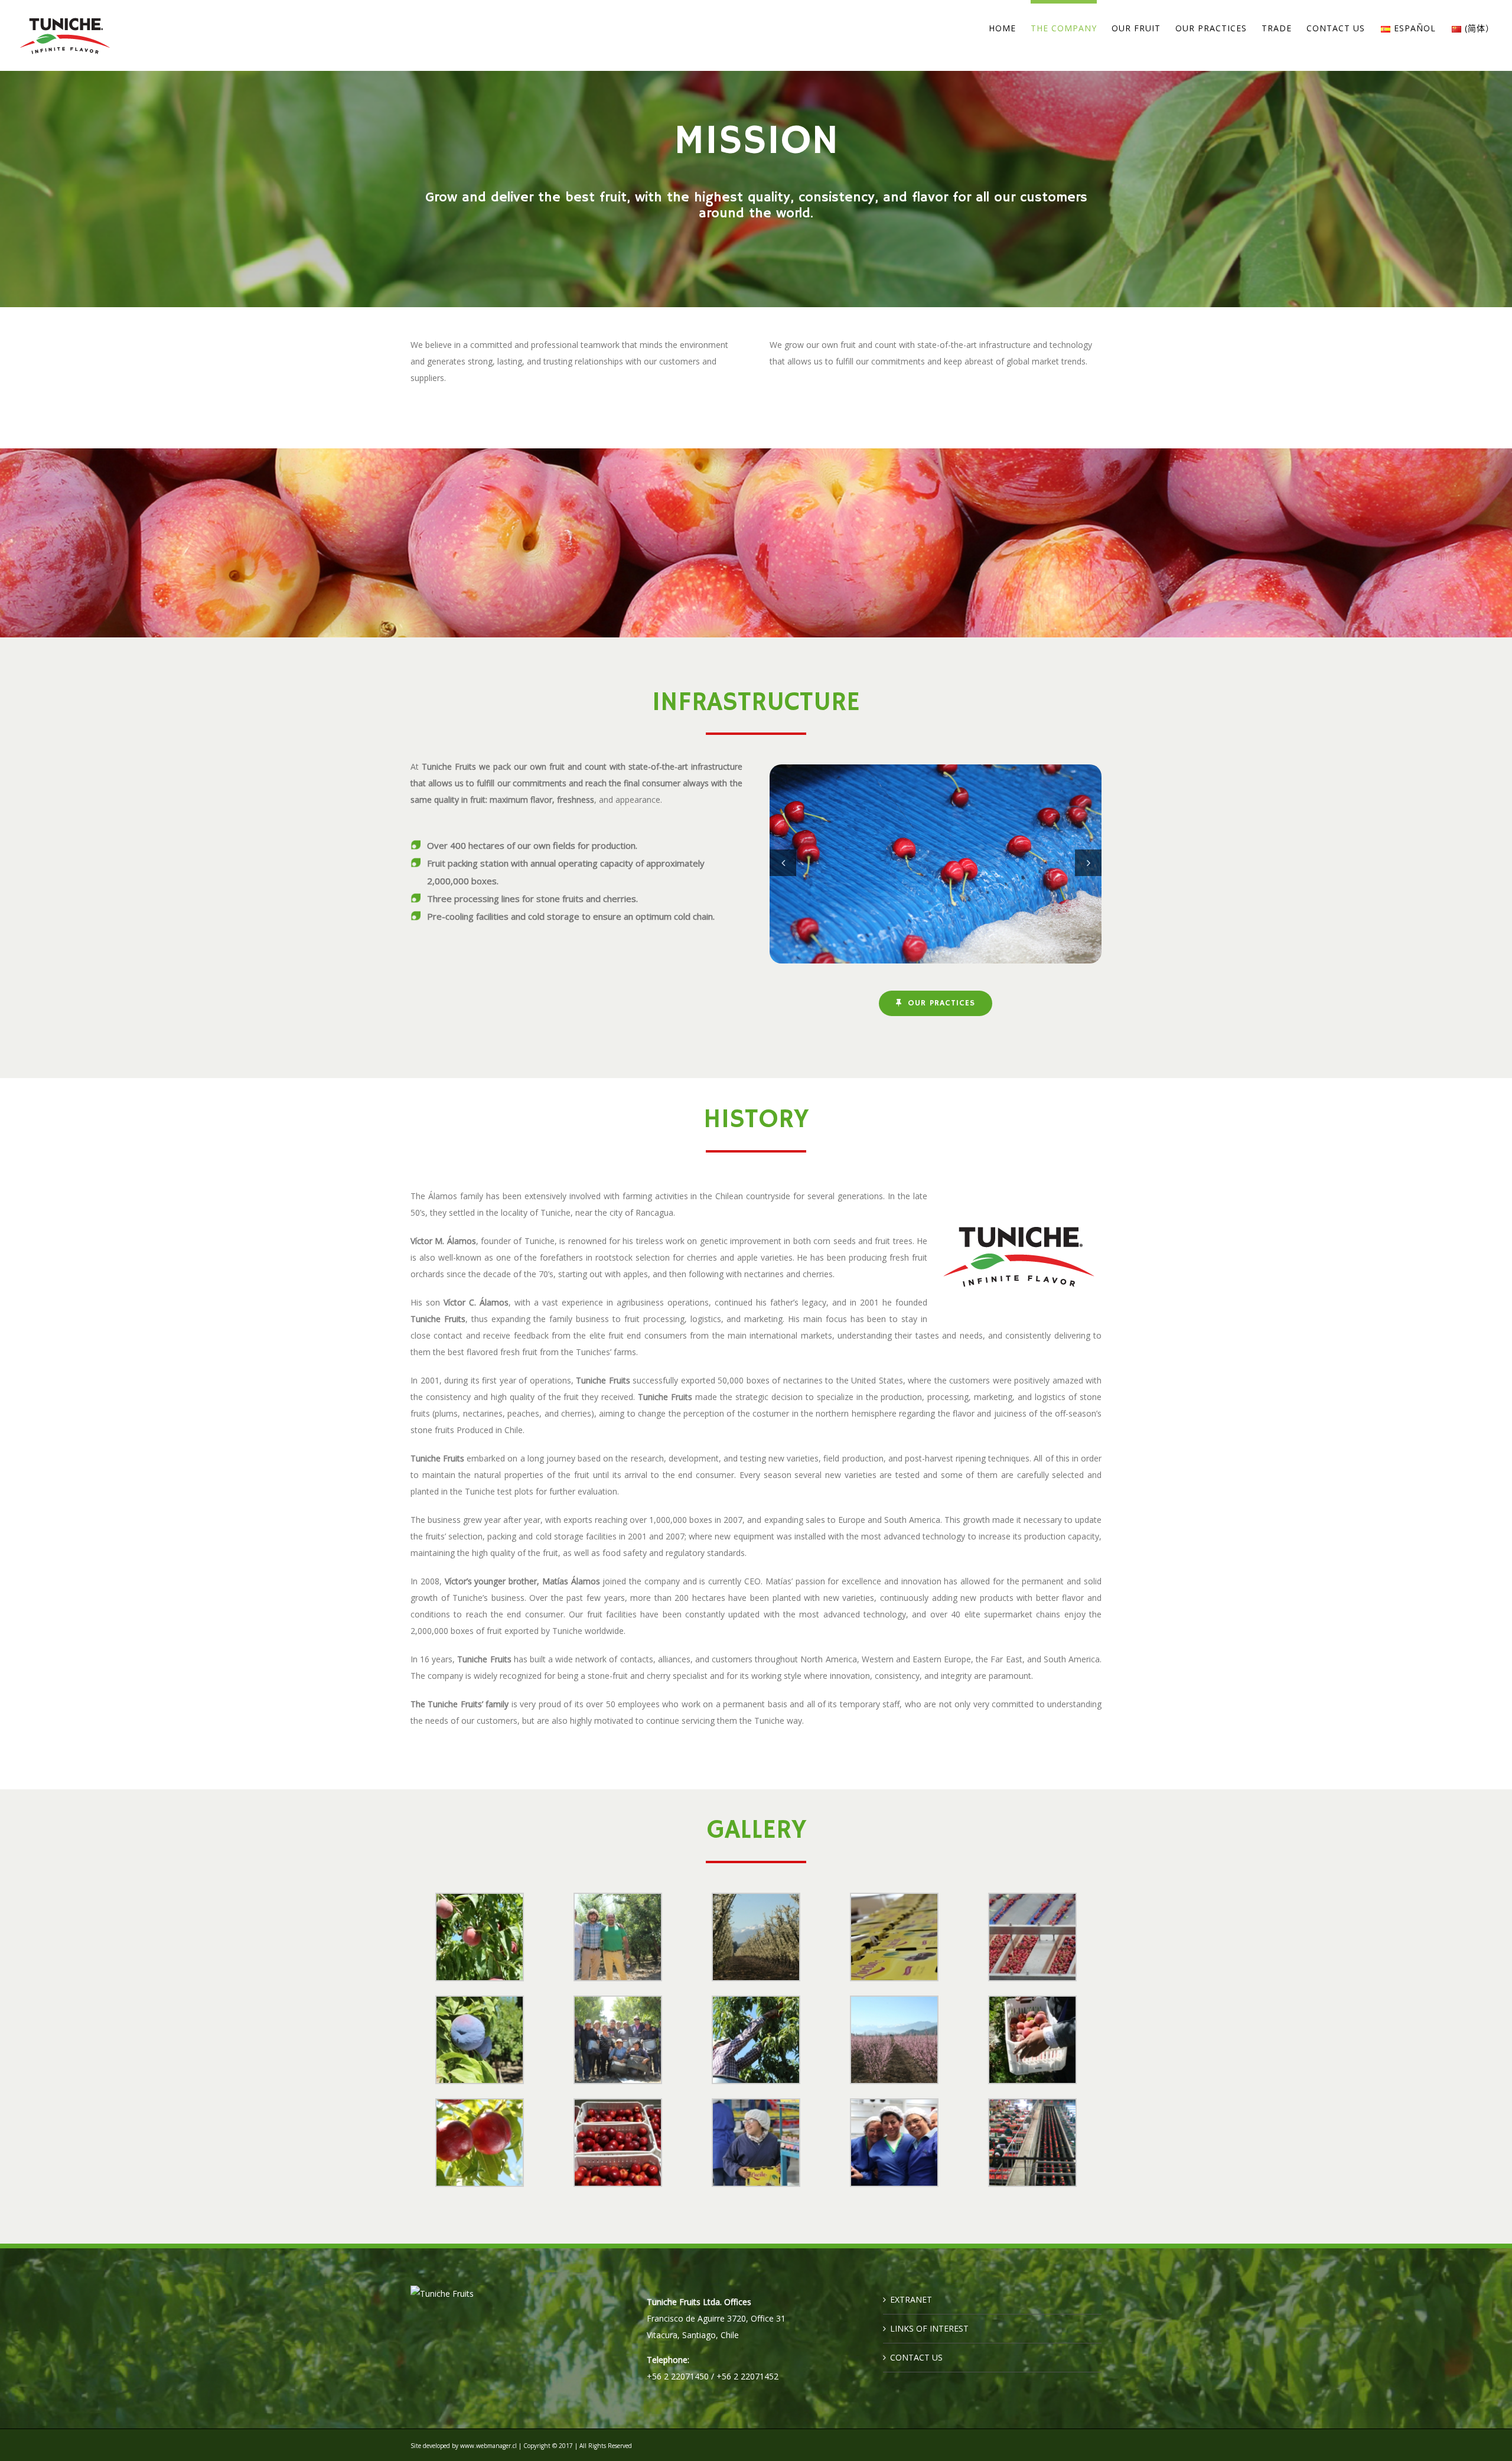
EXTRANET (911, 2299)
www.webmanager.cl (488, 2446)
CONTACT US (916, 2357)
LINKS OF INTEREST (929, 2328)
